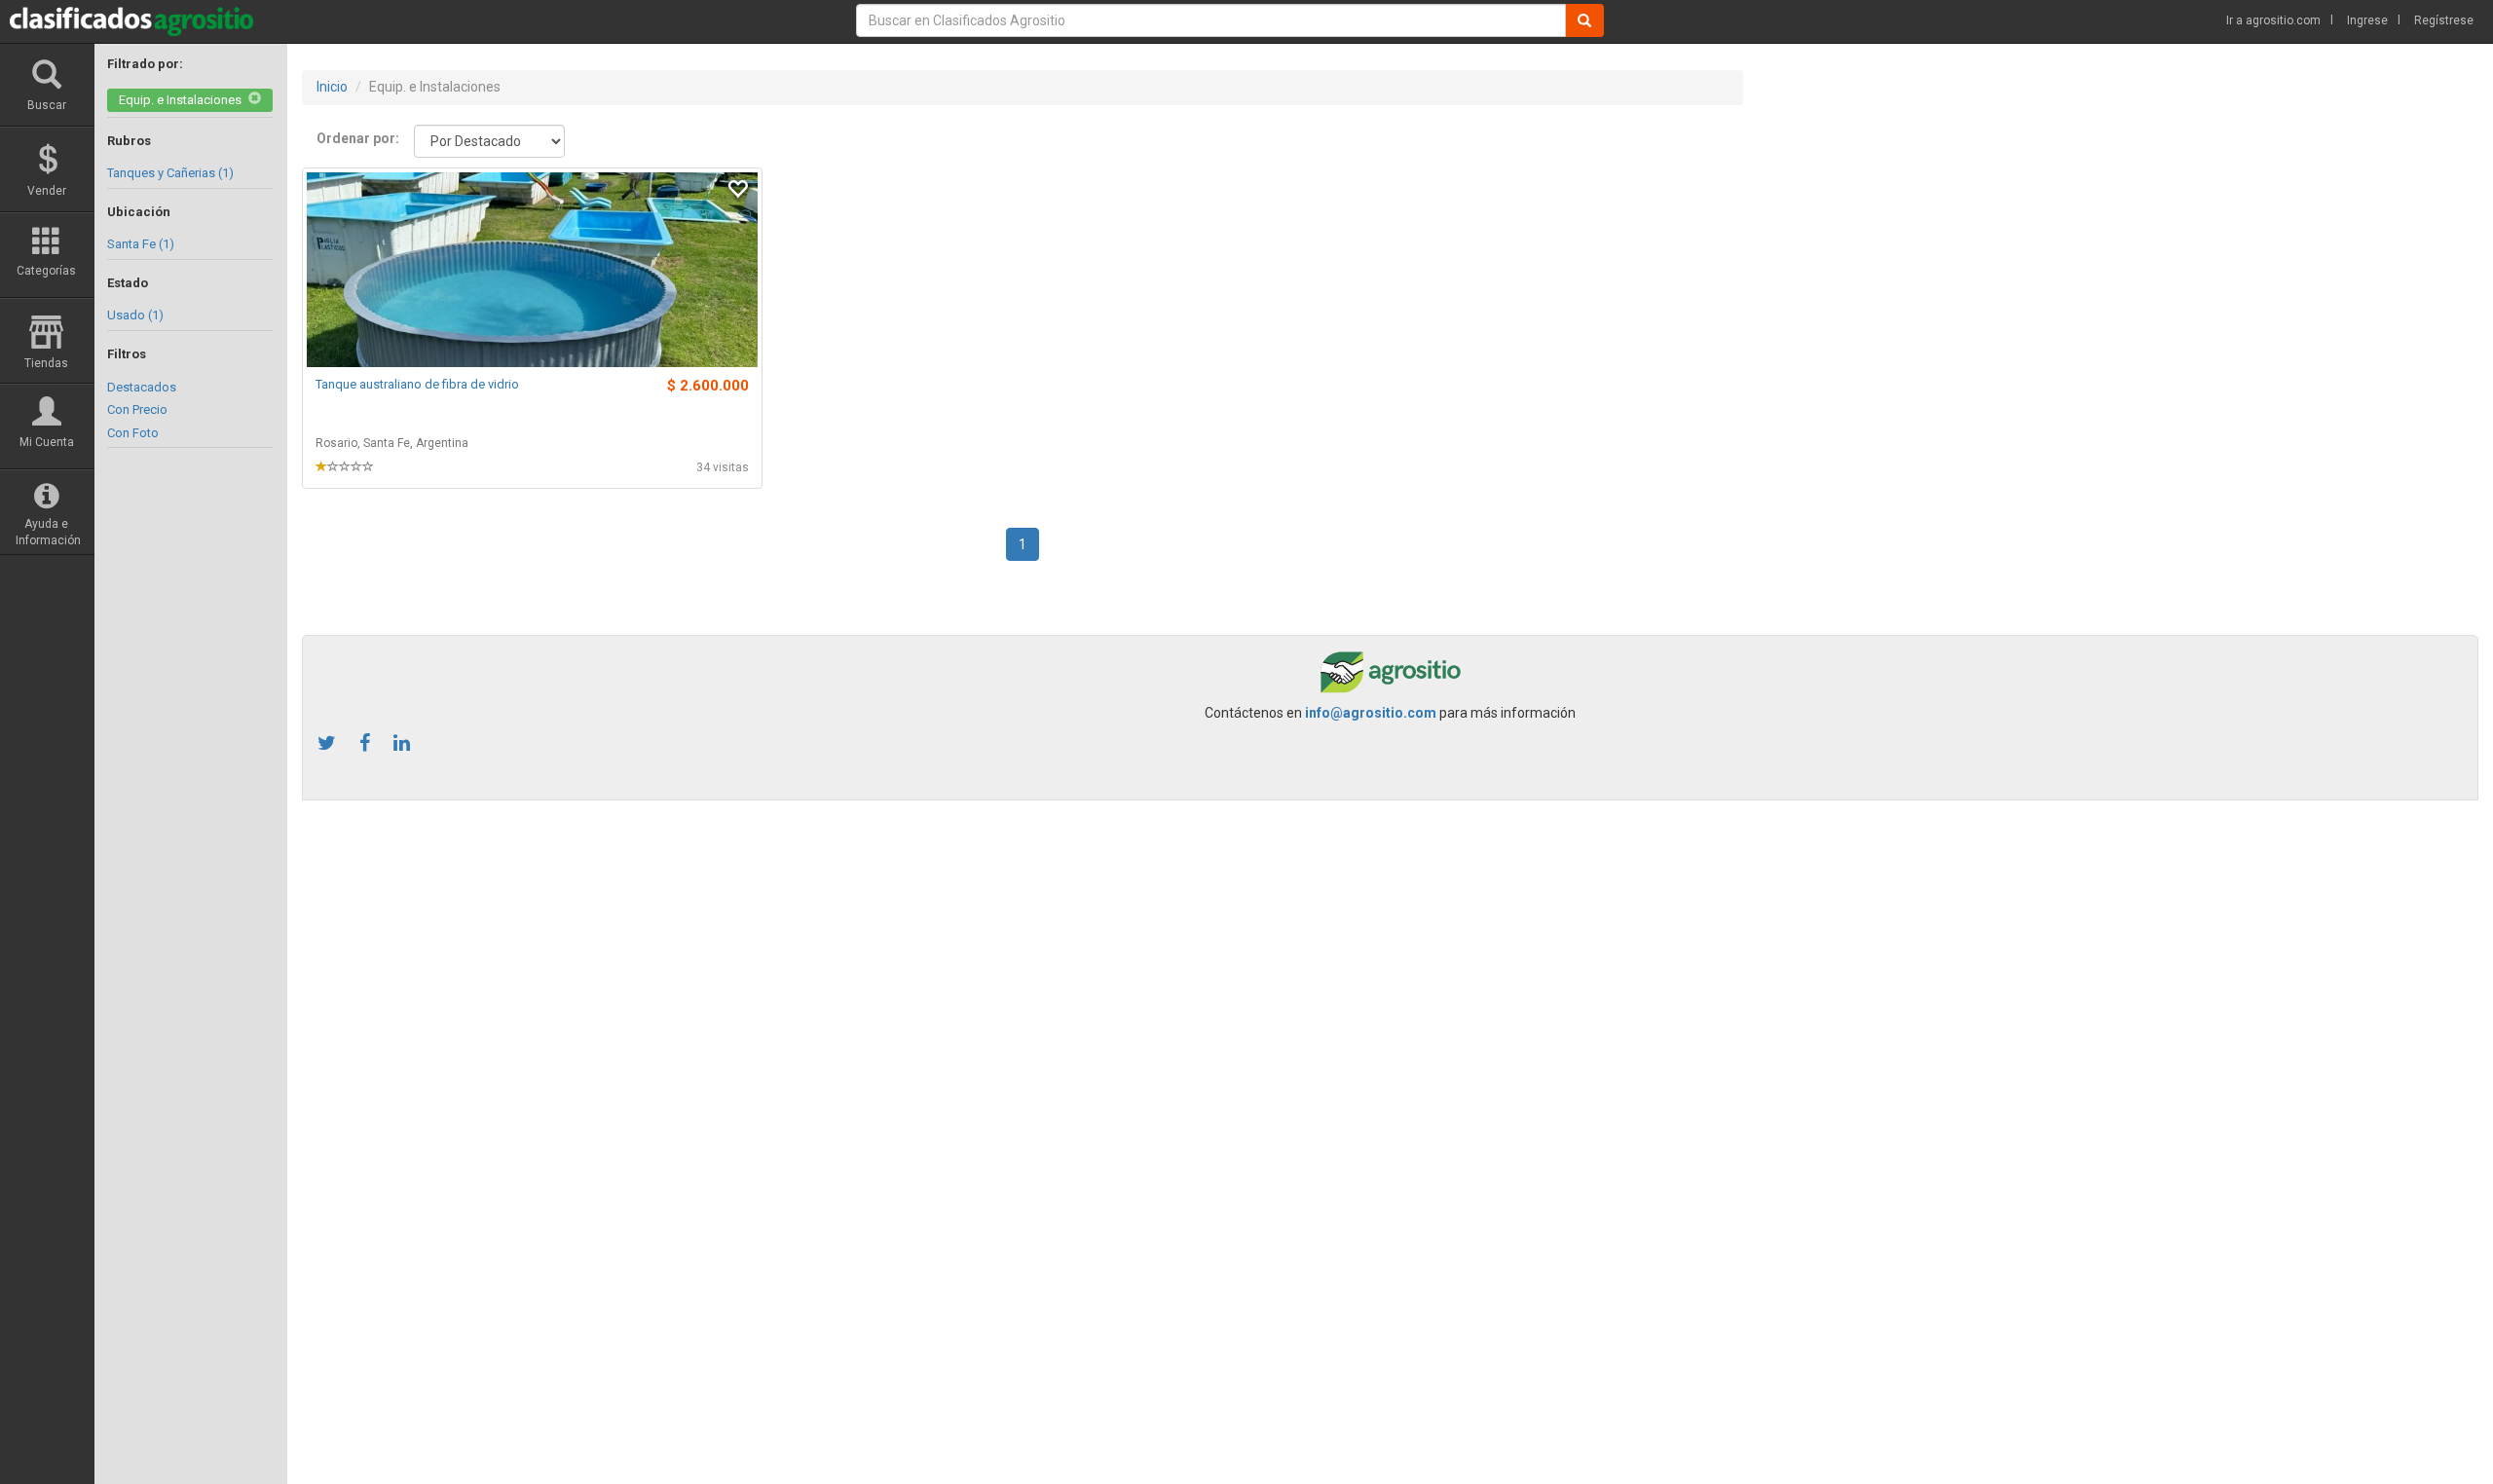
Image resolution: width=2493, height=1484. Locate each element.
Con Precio (137, 409)
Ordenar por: (358, 138)
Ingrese (2367, 20)
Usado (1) (135, 315)
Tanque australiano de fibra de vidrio (417, 384)
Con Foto (133, 433)
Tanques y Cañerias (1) (170, 173)
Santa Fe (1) (141, 244)
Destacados (142, 387)
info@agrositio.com (1371, 713)
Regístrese (2444, 20)
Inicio (332, 87)
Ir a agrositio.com (2273, 20)
